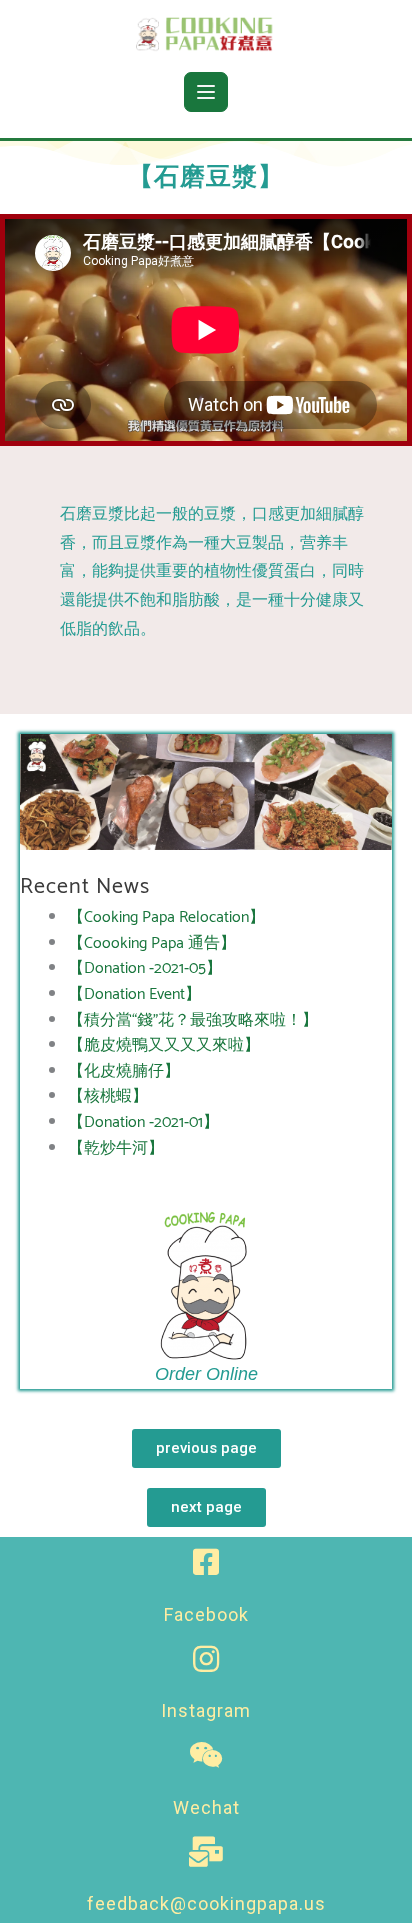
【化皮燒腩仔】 (124, 1071)
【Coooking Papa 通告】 (152, 943)
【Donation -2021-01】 (143, 1122)
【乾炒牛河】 (116, 1148)
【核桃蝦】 (108, 1096)
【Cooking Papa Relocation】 (166, 917)
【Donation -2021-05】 (145, 968)
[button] (206, 1448)
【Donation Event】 (134, 994)
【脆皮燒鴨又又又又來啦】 (164, 1045)
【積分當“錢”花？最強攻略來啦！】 (193, 1020)
